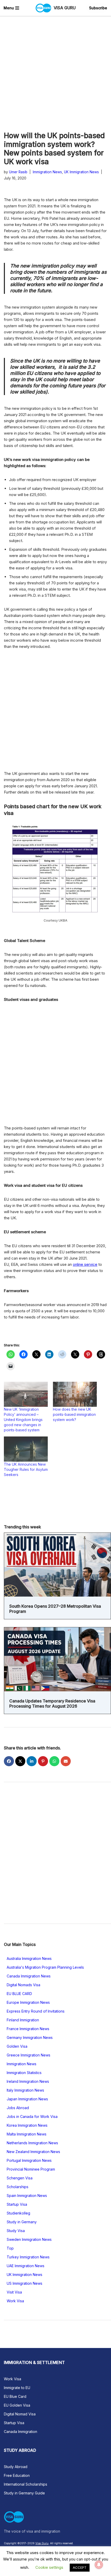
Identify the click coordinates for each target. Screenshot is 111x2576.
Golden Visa (17, 2046)
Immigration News (47, 172)
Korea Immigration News (27, 2125)
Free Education (17, 2475)
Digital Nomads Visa (23, 1985)
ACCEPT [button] (80, 2567)
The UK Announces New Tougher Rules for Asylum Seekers (26, 1469)
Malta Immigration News (27, 2134)
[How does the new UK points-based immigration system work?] (75, 1394)
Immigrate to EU (17, 2388)
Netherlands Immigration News (32, 2143)
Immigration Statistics (24, 2073)
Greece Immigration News (29, 2055)
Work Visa (15, 2301)
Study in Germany (22, 2222)
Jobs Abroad (18, 2108)
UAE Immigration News (26, 2266)
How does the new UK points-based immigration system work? (74, 1414)
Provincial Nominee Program (31, 2169)
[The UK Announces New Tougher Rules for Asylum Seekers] (26, 1449)
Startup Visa (17, 2204)
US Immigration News (25, 2283)
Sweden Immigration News (29, 2239)
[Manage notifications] (99, 2565)
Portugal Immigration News (29, 2160)
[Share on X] (20, 1761)
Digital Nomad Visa (20, 2414)
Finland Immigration (23, 2020)
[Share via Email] (66, 1761)
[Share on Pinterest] (43, 1761)
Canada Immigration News (29, 1976)
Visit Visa (14, 2292)
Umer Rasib (18, 172)
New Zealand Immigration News (33, 2152)
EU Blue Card (15, 2396)
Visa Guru (42, 2543)
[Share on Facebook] (9, 1761)
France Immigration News (28, 2029)
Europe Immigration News (28, 2002)
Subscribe (98, 8)
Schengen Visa (20, 2178)
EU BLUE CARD (19, 1994)
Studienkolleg (18, 2213)
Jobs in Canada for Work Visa (32, 2116)
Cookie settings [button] (49, 2567)
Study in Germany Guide (24, 2493)
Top (10, 2248)
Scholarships (18, 2187)
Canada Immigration (21, 2432)
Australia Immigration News (29, 1958)
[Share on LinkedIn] (32, 1761)
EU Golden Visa (17, 2405)
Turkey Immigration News (28, 2257)
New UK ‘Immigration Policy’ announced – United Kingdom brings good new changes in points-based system (23, 1420)
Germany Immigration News (30, 2037)
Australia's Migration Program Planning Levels (45, 1967)
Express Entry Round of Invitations (36, 2011)
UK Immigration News (81, 172)
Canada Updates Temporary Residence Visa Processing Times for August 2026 (52, 1703)
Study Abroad (16, 2467)
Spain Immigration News (27, 2196)
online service (85, 1264)
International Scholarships (26, 2484)
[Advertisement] (55, 74)
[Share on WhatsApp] (54, 1761)
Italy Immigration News (25, 2090)
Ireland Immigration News (28, 2081)
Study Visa (16, 2231)
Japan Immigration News (27, 2099)
